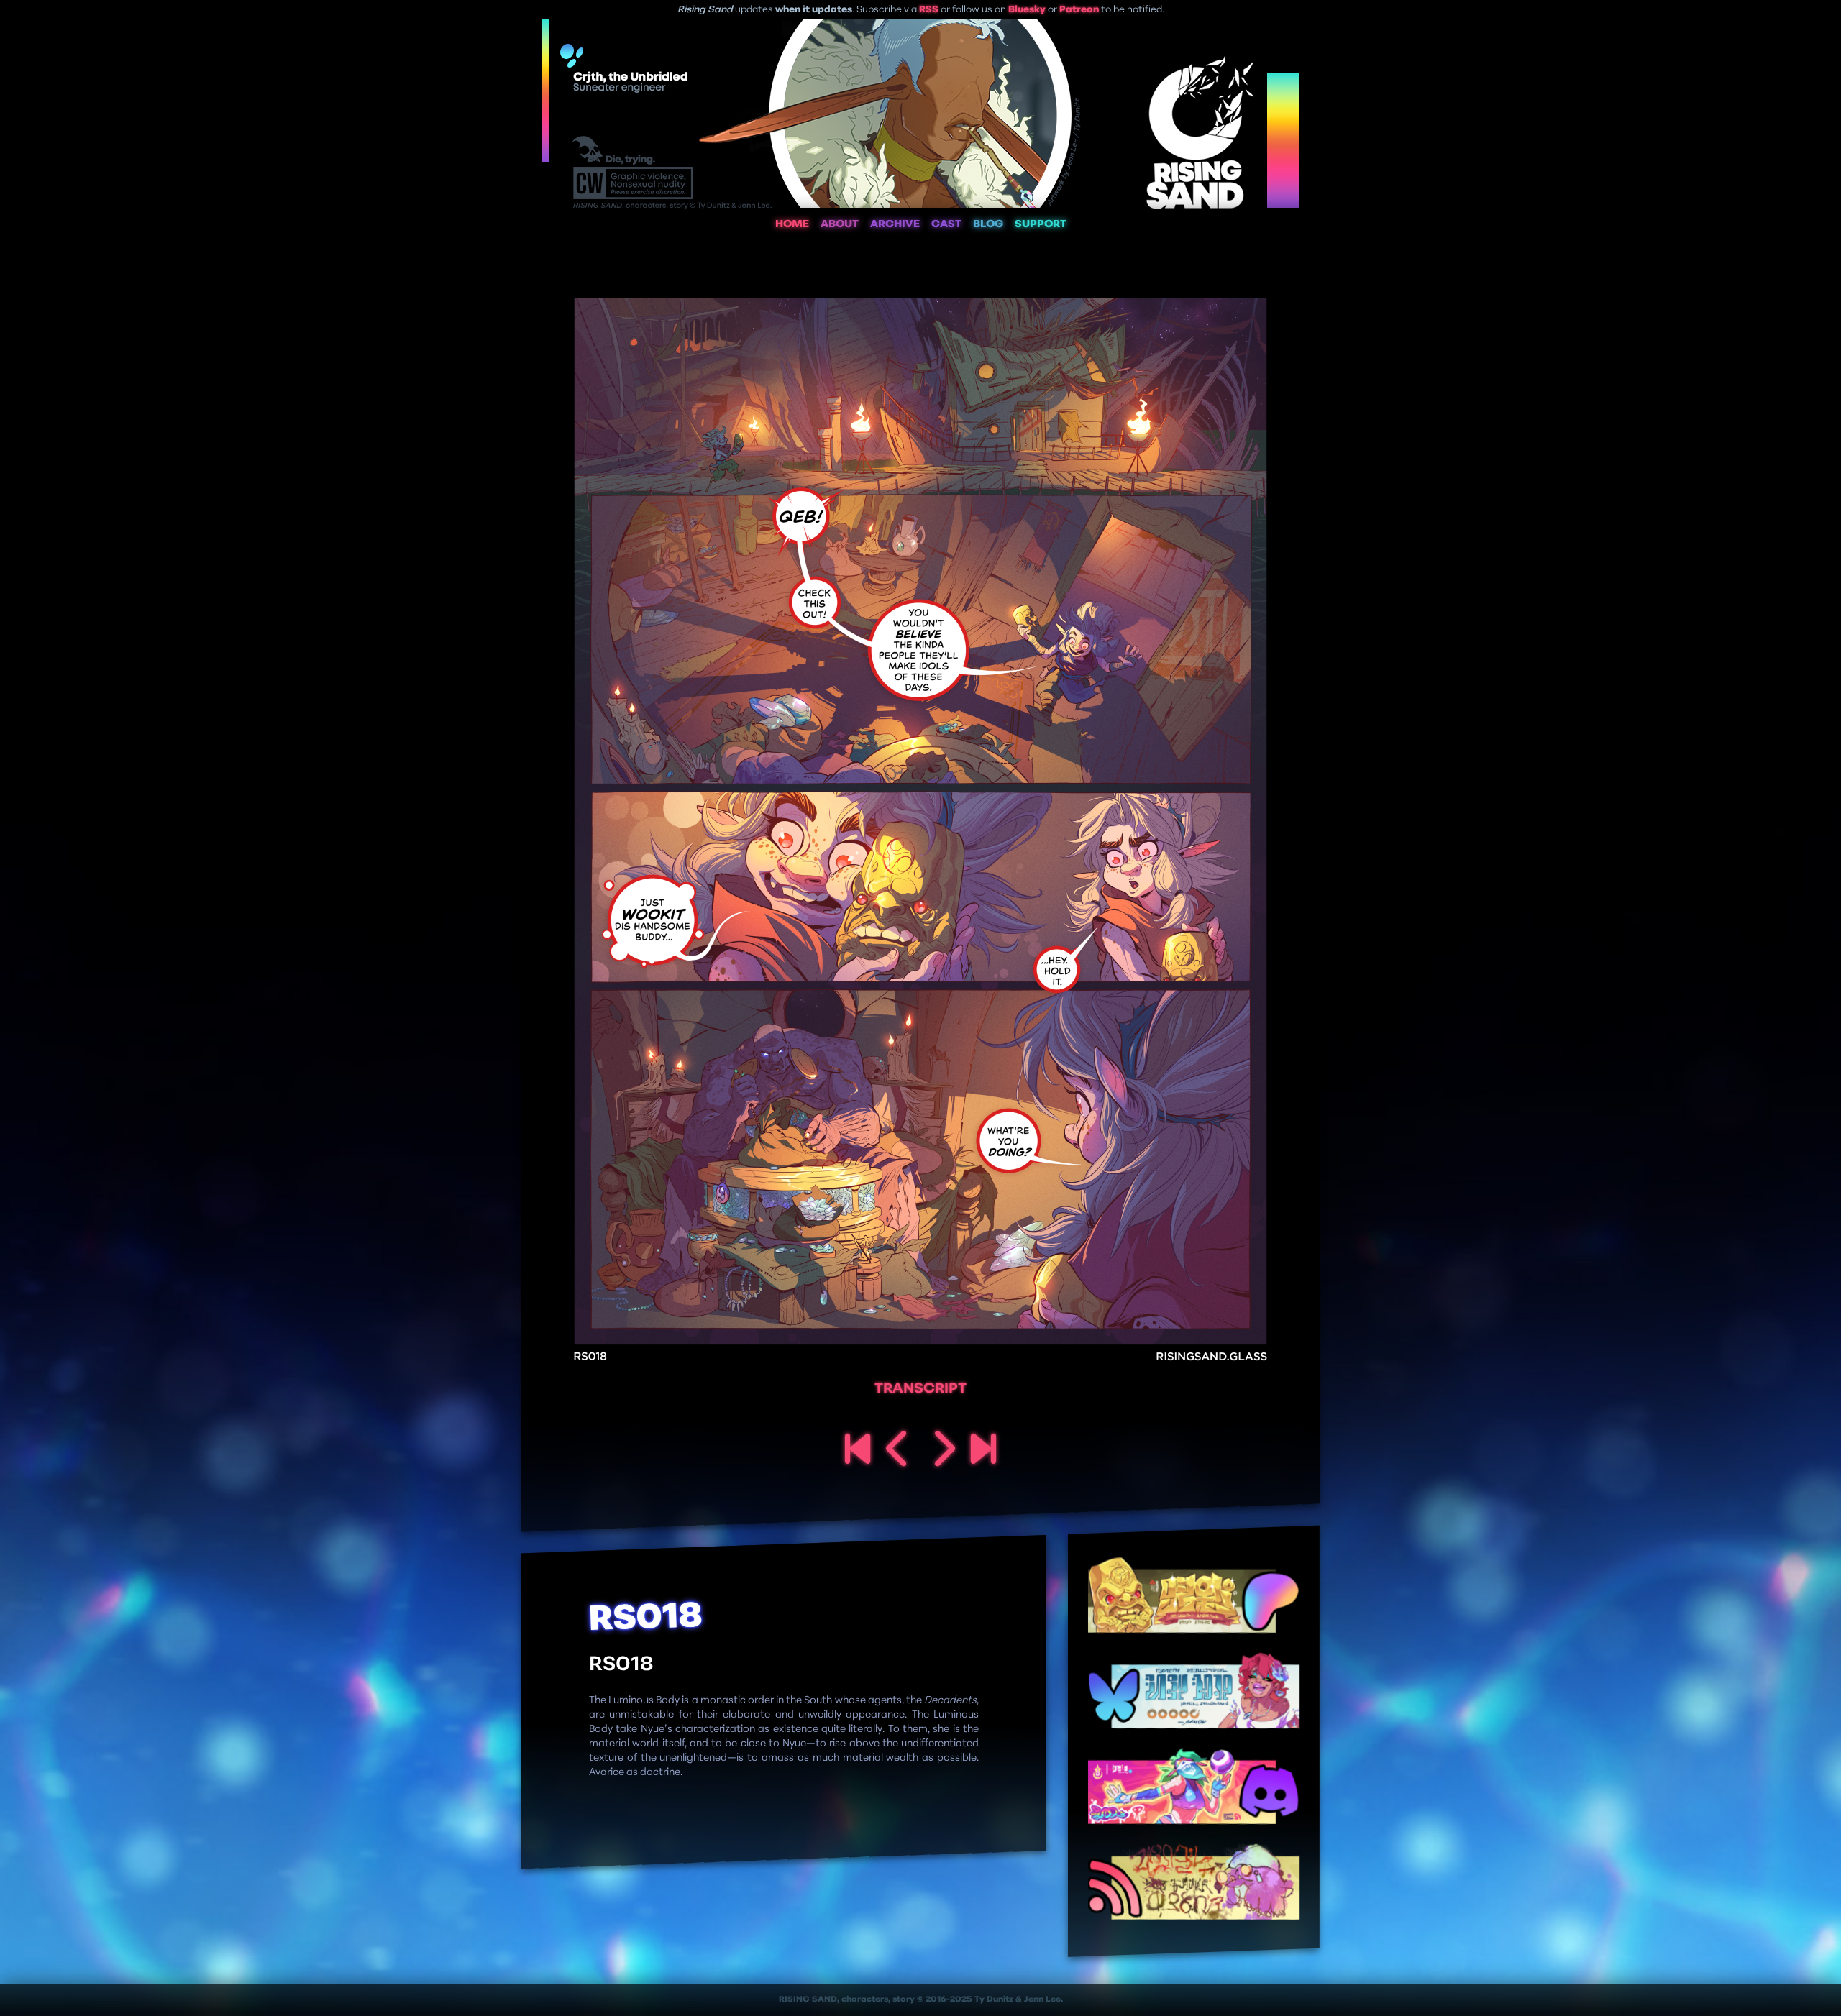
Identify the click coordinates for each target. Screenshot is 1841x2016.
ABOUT (840, 225)
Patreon (1079, 10)
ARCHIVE (895, 225)
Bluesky (1027, 10)
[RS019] (942, 1451)
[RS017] (899, 1451)
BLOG (988, 225)
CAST (946, 225)
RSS (929, 10)
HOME (792, 225)
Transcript (921, 1389)
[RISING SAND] (858, 1451)
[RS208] (983, 1451)
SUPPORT (1041, 225)
